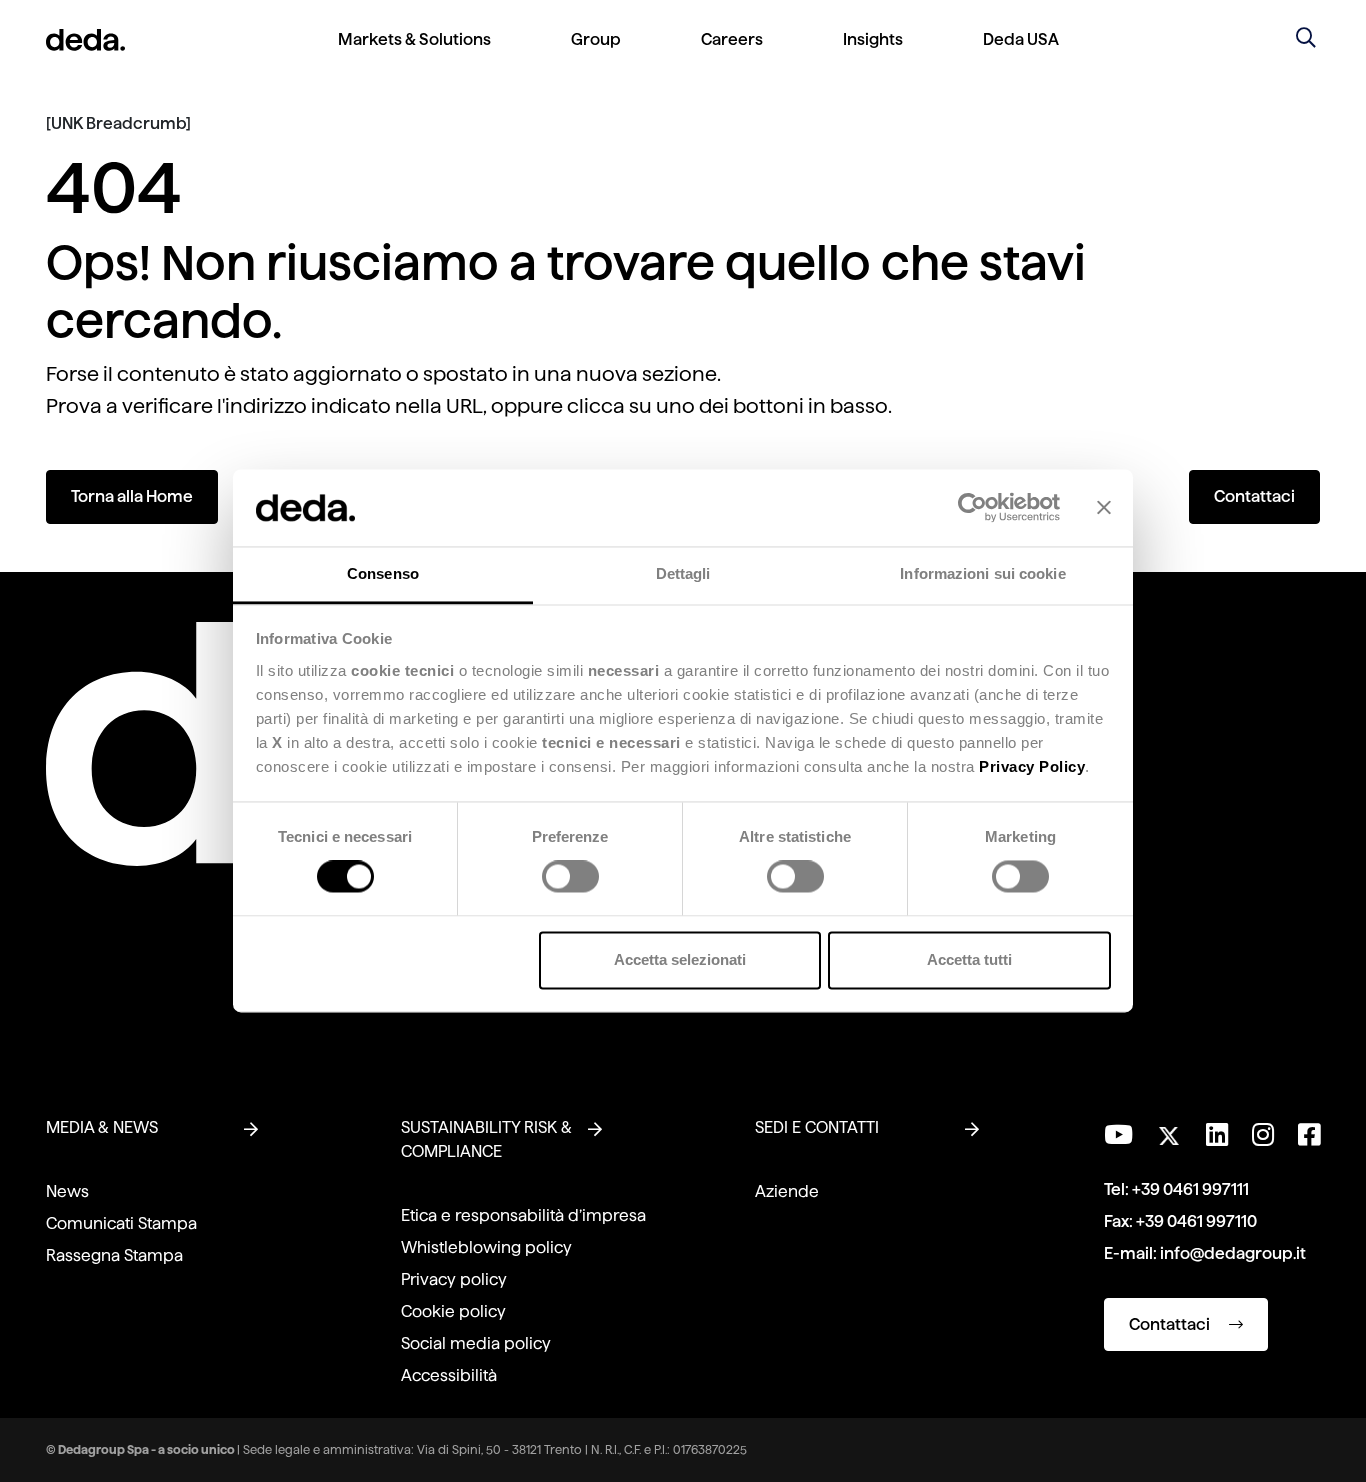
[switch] (570, 877)
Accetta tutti (969, 959)
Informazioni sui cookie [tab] (982, 573)
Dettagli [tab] (683, 573)
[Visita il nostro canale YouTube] (1118, 1135)
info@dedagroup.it (1233, 1253)
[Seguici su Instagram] (1263, 1135)
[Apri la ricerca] (1306, 40)
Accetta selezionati (680, 959)
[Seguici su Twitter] (1169, 1130)
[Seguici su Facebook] (1309, 1135)
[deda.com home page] (85, 40)
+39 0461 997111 (1190, 1189)
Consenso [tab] (383, 573)
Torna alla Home (132, 496)
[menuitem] (414, 55)
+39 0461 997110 (1196, 1221)
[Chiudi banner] (1104, 508)
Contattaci (1254, 496)
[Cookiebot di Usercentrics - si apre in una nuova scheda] (972, 508)
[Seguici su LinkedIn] (1217, 1135)
